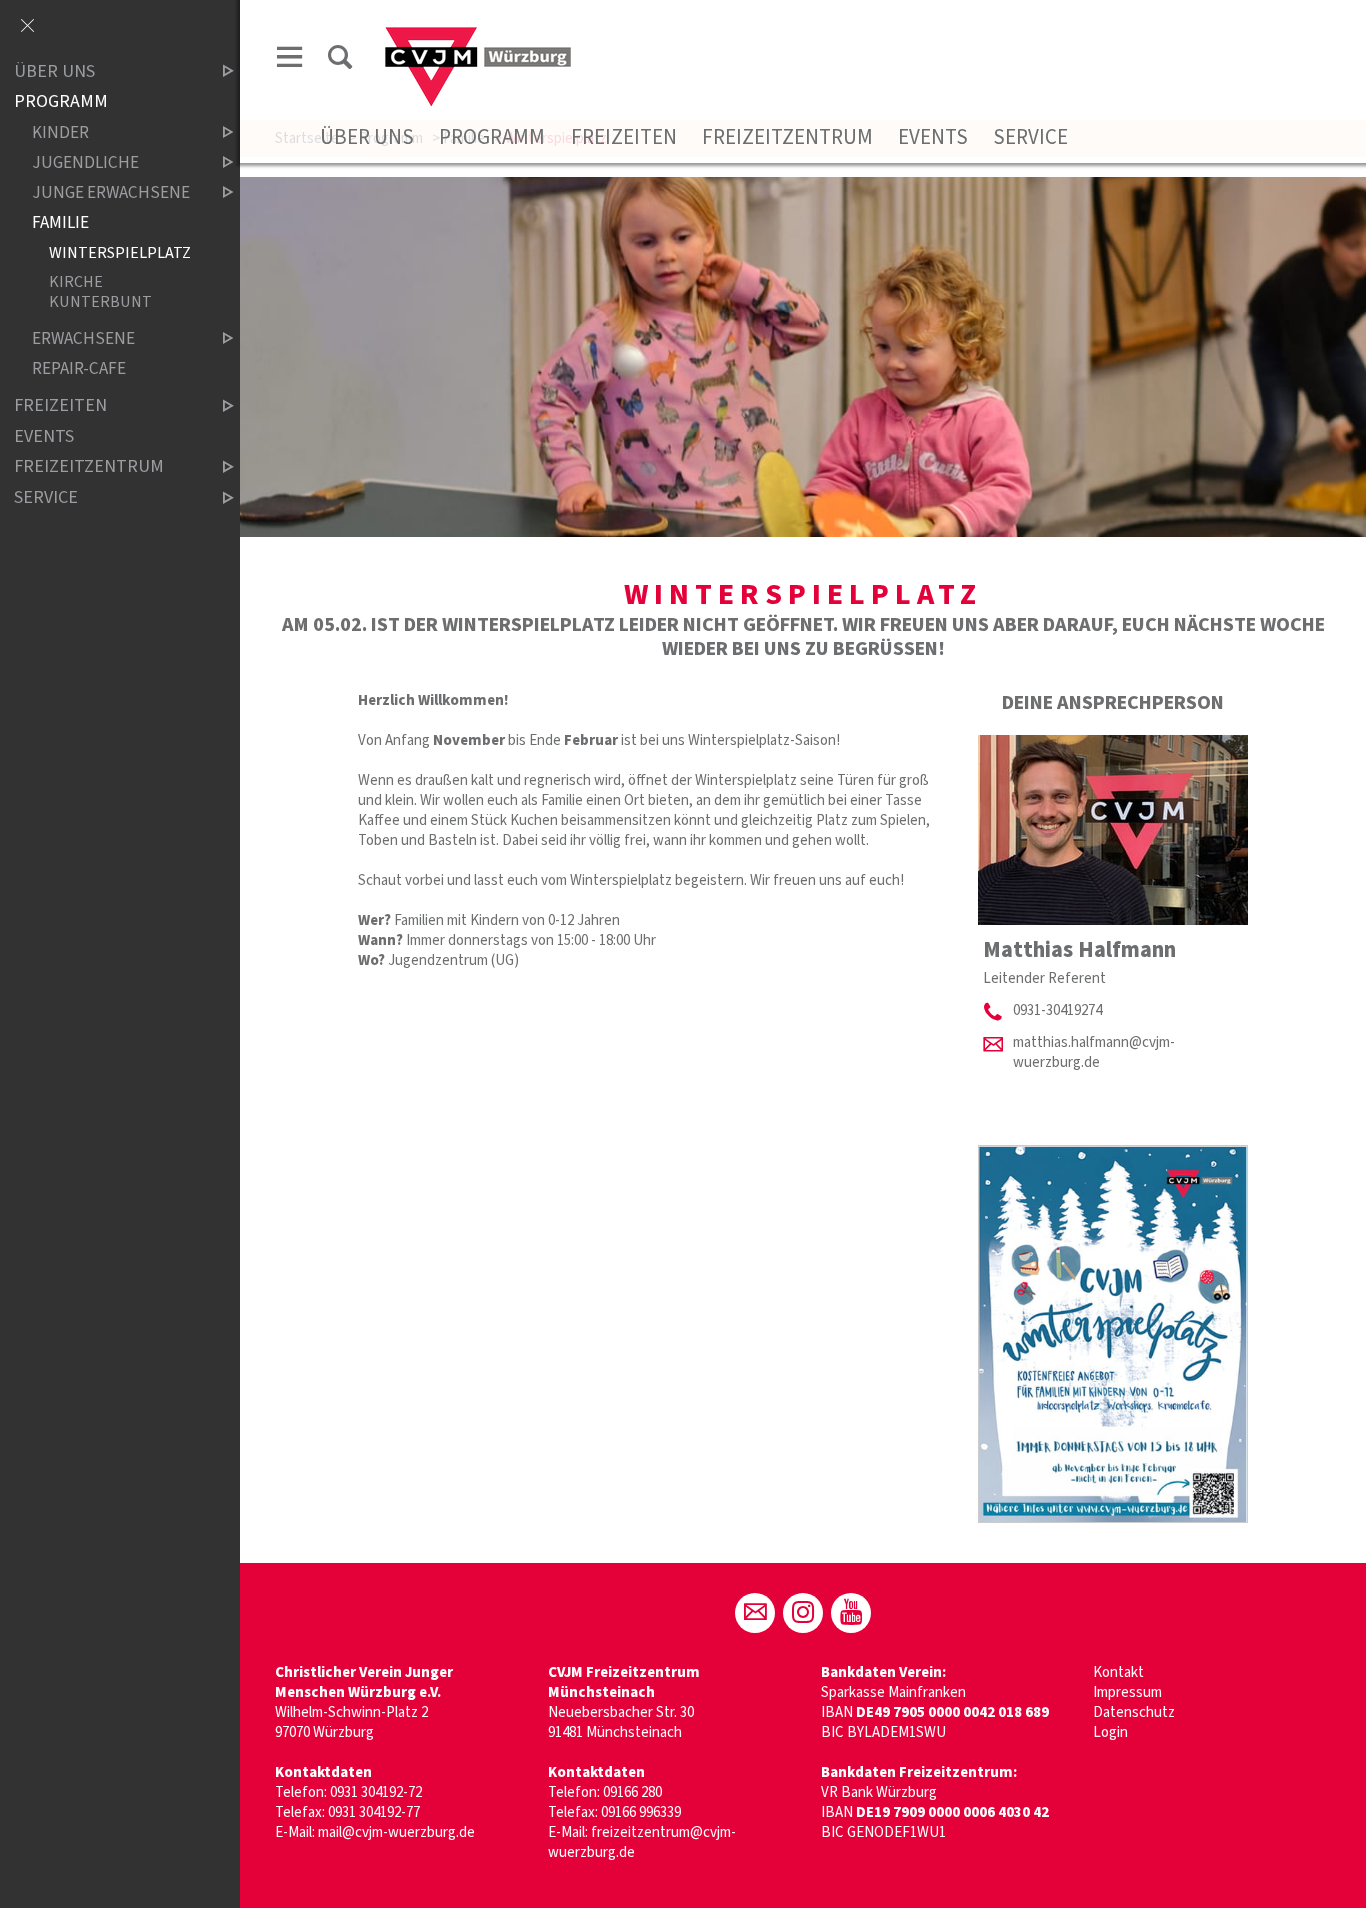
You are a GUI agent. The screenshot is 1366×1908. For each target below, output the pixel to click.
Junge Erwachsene (111, 192)
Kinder (60, 132)
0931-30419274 (1057, 1010)
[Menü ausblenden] (27, 27)
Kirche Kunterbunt (100, 292)
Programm (492, 137)
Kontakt (1118, 1672)
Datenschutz (1134, 1712)
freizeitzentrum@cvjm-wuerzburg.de (642, 1842)
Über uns (367, 137)
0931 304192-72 (376, 1792)
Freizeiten (624, 137)
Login (1110, 1732)
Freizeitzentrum (787, 137)
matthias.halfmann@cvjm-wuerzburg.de (1094, 1052)
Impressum (1127, 1692)
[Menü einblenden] (290, 60)
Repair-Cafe (79, 368)
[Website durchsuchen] (340, 60)
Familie (60, 222)
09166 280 (632, 1792)
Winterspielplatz (120, 252)
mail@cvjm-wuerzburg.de (396, 1832)
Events (933, 137)
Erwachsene (83, 338)
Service (1030, 137)
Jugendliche (85, 162)
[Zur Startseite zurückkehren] (478, 36)
